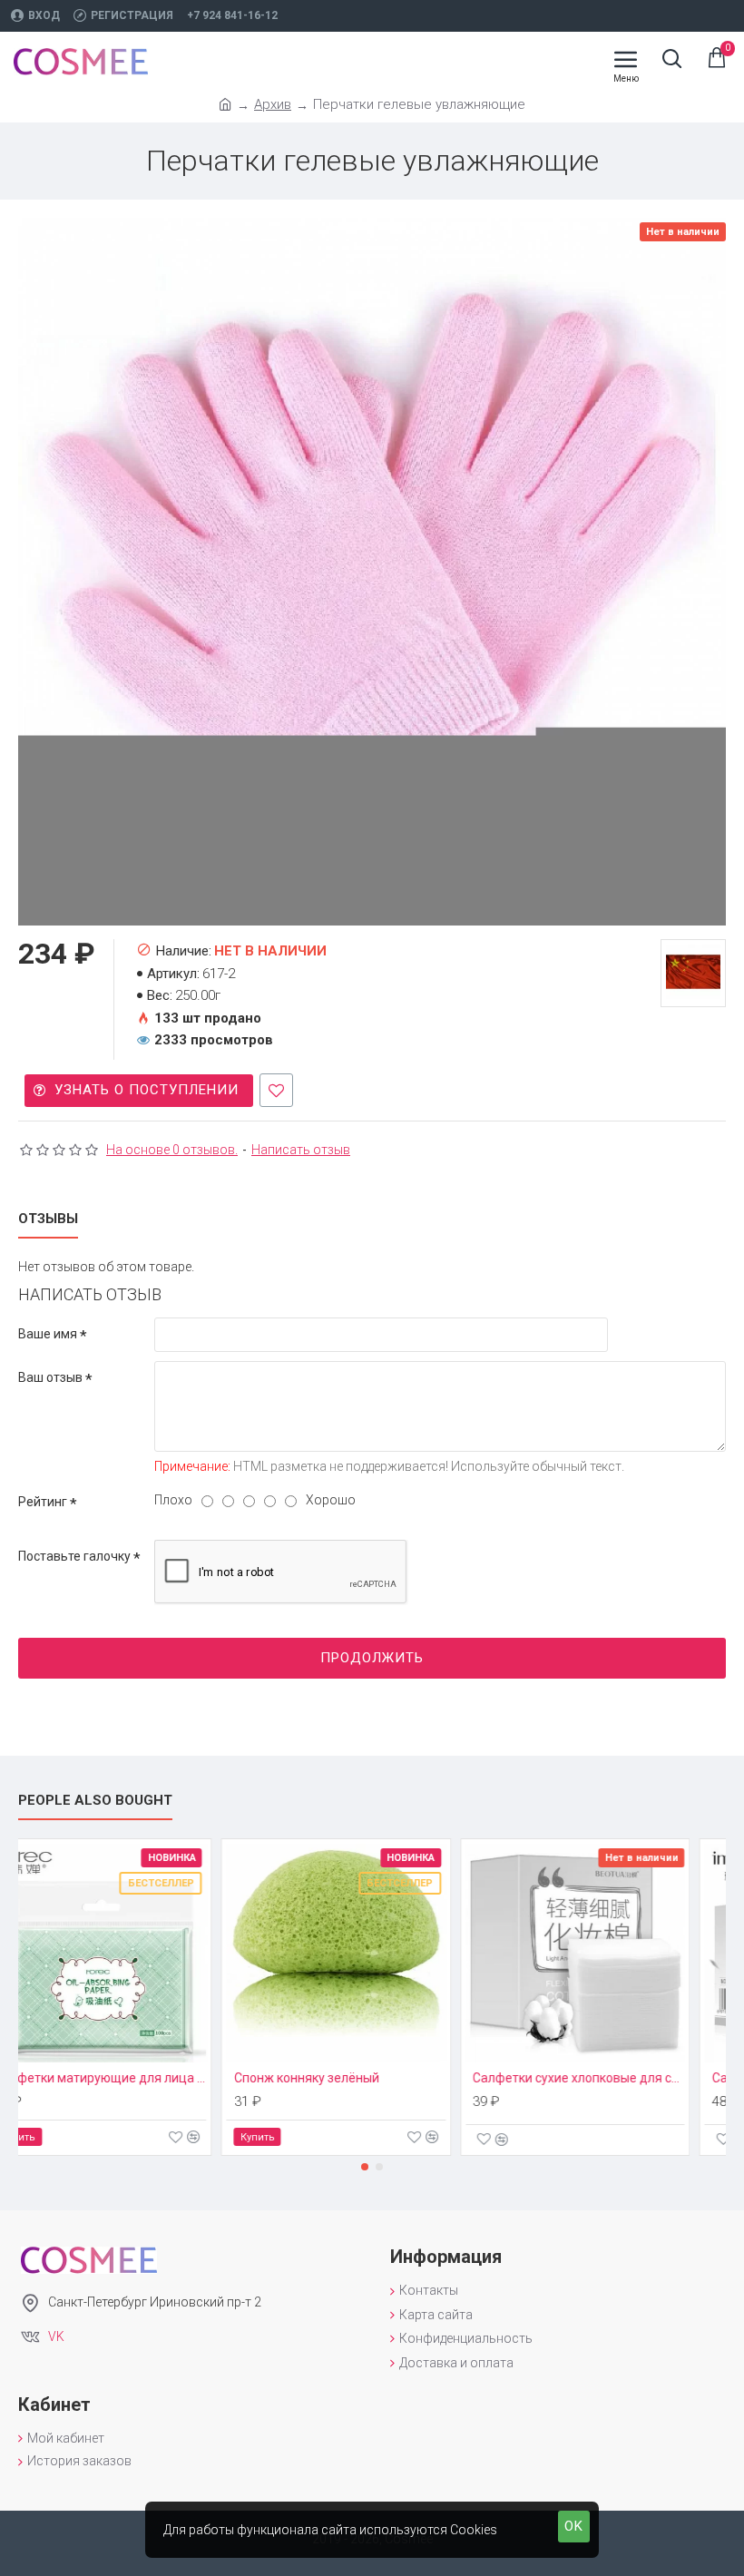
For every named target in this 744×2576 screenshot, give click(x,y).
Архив (273, 104)
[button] (365, 2167)
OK (574, 2526)
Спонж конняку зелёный (342, 2078)
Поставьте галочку (74, 1556)
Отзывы (48, 1219)
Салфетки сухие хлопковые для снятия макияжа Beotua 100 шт (615, 2078)
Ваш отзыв (50, 1377)
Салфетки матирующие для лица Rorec (137, 2078)
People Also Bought (95, 1800)
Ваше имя (48, 1334)
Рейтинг (43, 1502)
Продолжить (372, 1658)
